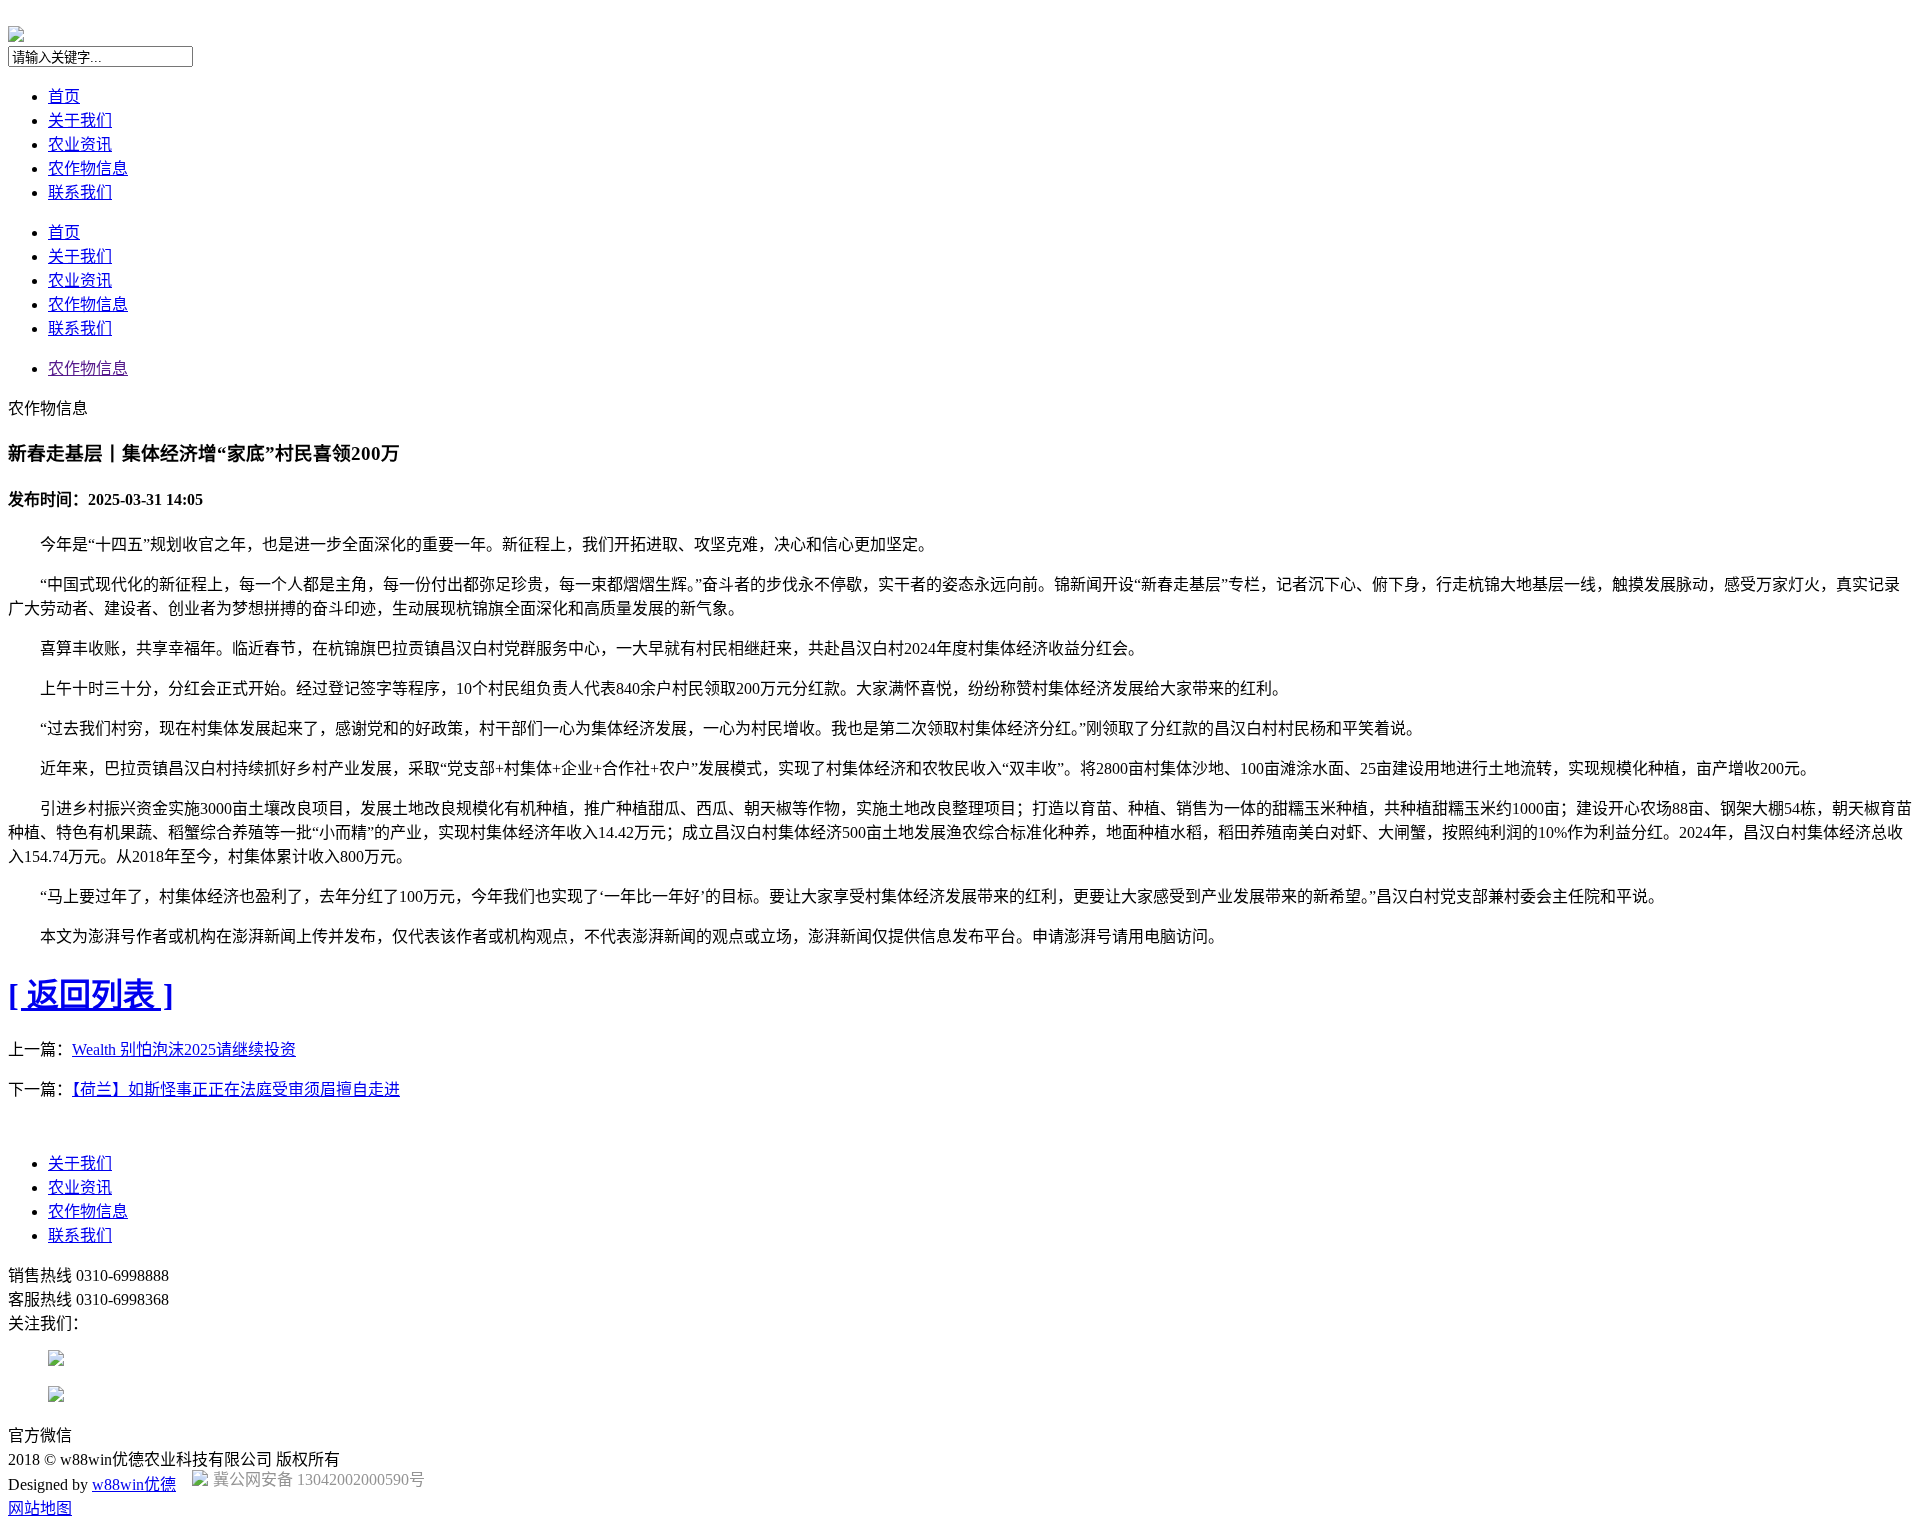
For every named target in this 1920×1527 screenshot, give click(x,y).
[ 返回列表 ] (91, 995)
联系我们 (80, 192)
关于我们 (80, 120)
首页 (64, 96)
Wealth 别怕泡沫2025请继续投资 (184, 1049)
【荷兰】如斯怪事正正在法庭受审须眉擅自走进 (236, 1089)
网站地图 (40, 1508)
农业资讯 (80, 144)
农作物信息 (88, 168)
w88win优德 (134, 1484)
